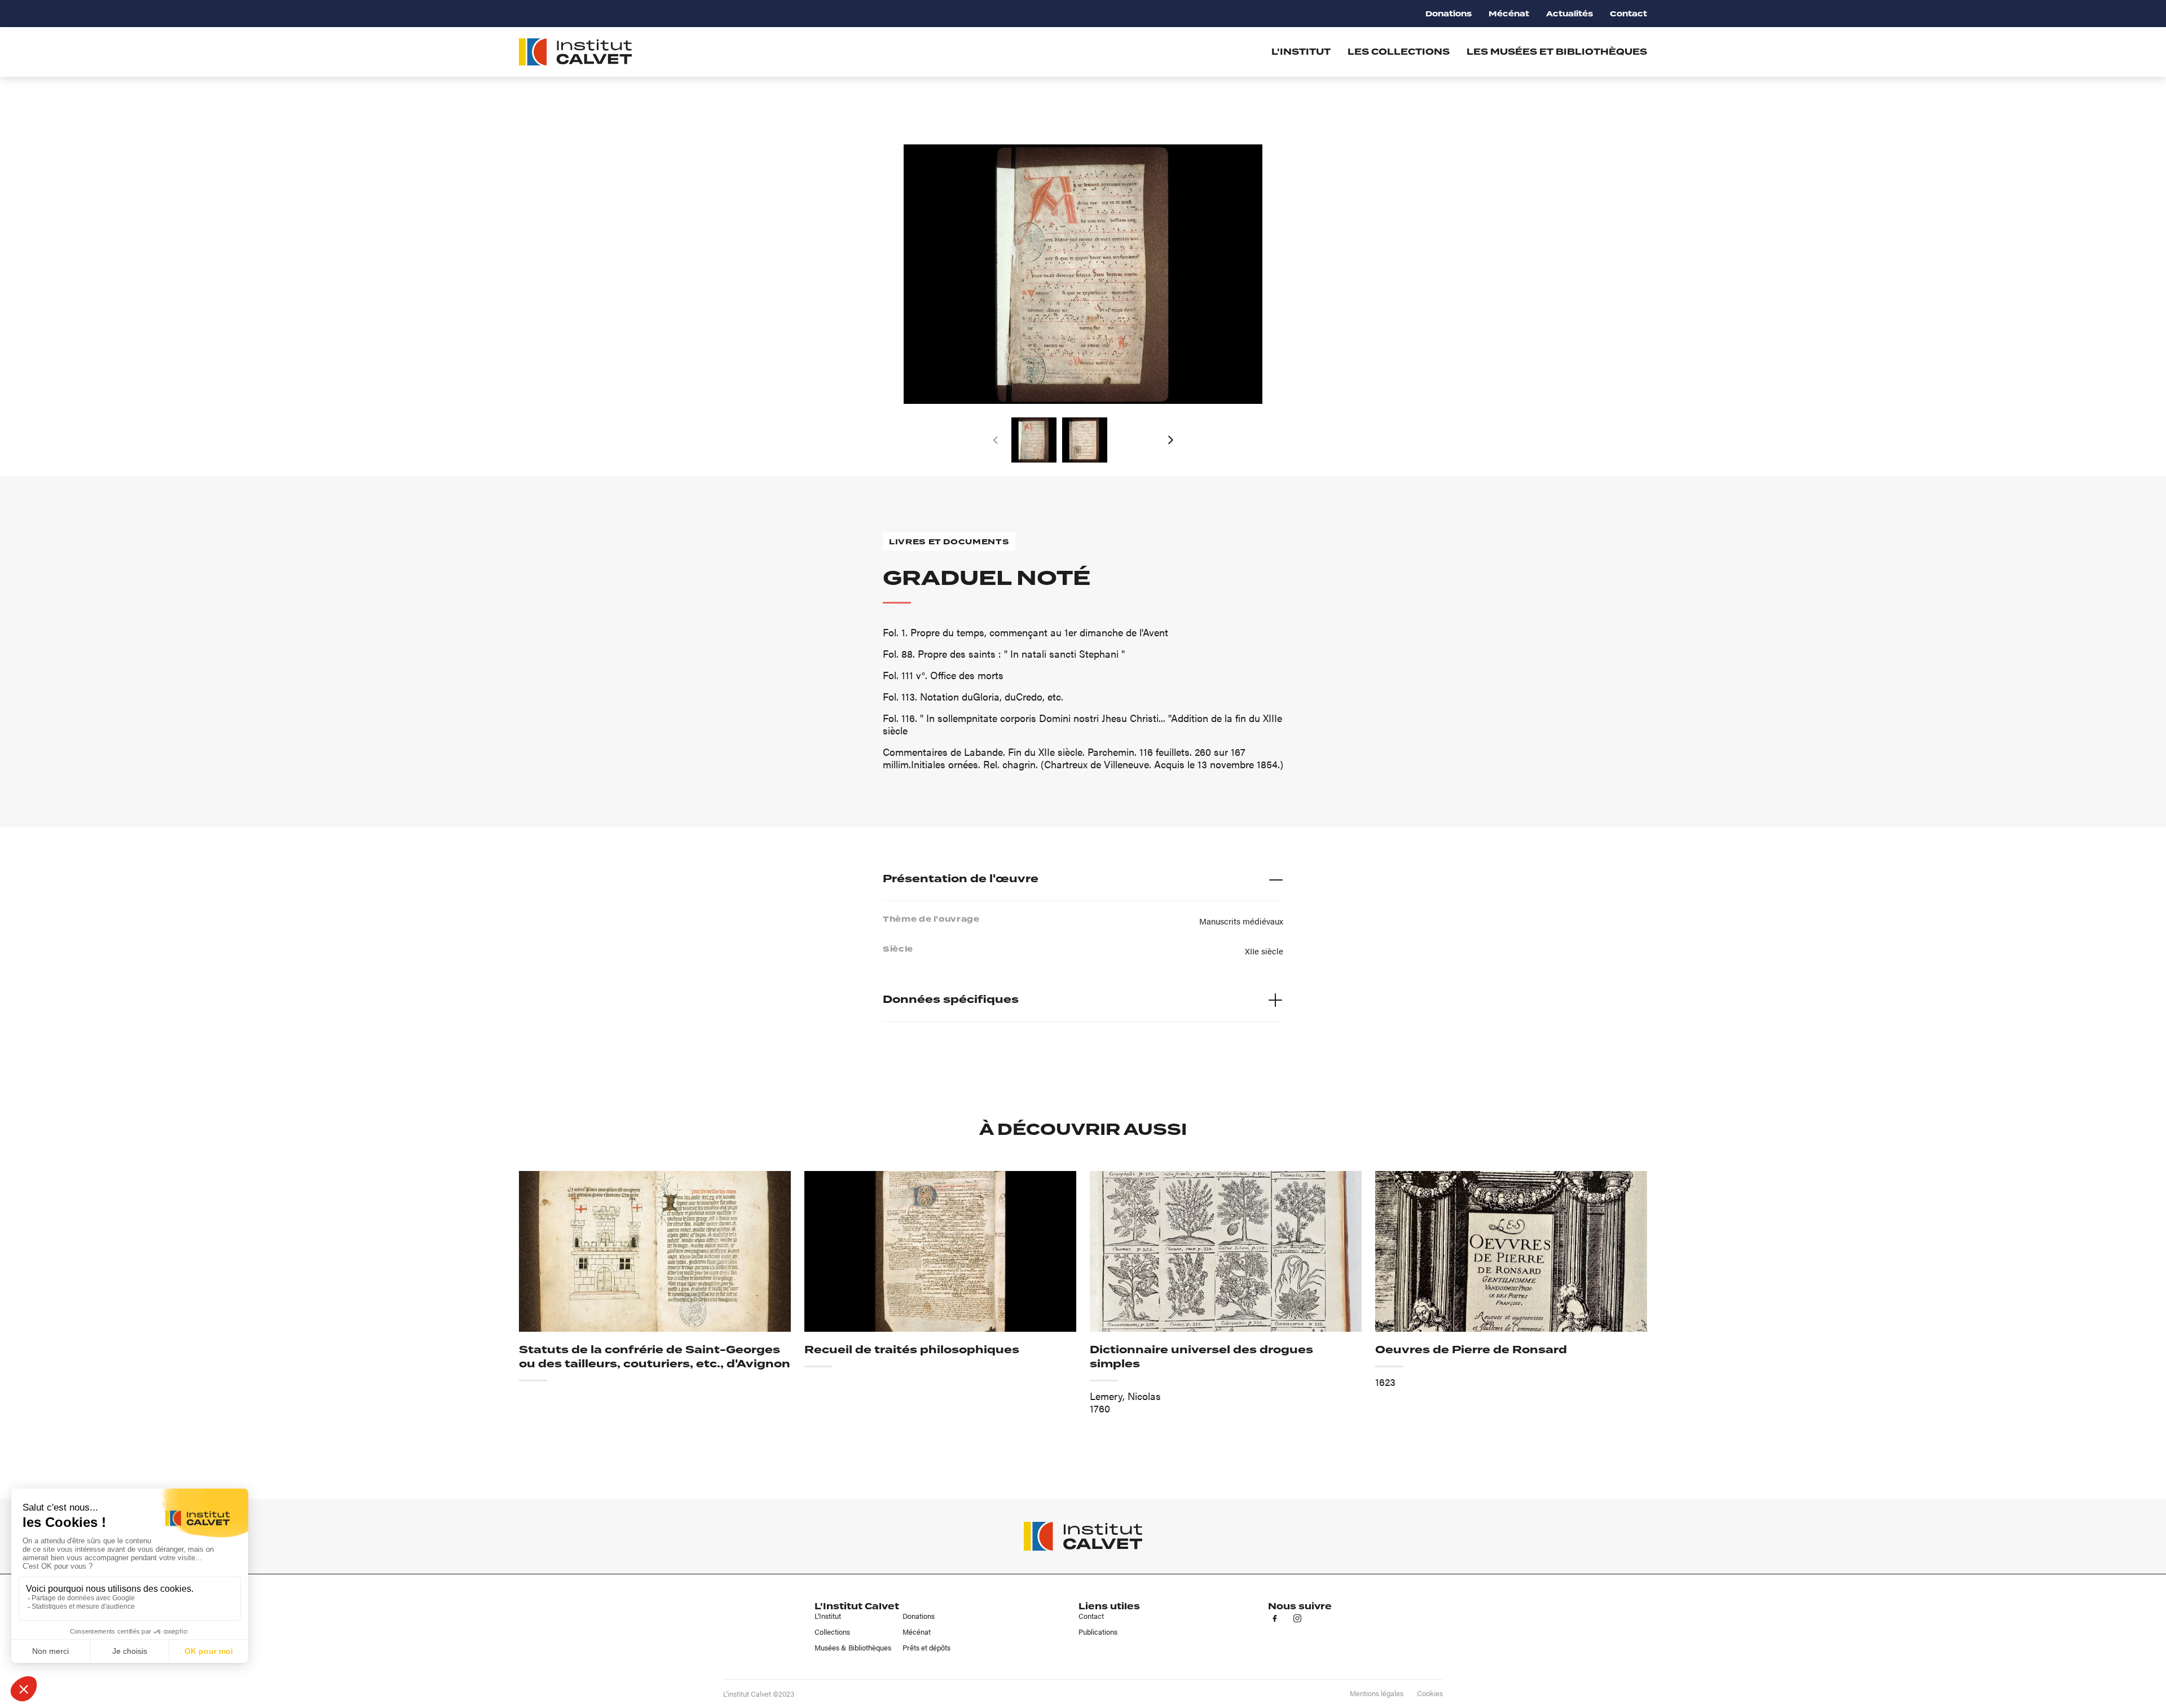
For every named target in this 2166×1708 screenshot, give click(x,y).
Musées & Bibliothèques (853, 1648)
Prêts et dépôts (926, 1648)
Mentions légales (1377, 1693)
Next (1171, 440)
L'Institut (828, 1616)
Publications (1098, 1632)
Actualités (1570, 14)
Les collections (1399, 52)
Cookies (1430, 1693)
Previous (996, 440)
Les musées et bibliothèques (1557, 52)
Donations (1449, 14)
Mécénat (1509, 14)
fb (1275, 1618)
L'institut (1301, 52)
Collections (832, 1632)
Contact (1628, 14)
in (1297, 1618)
